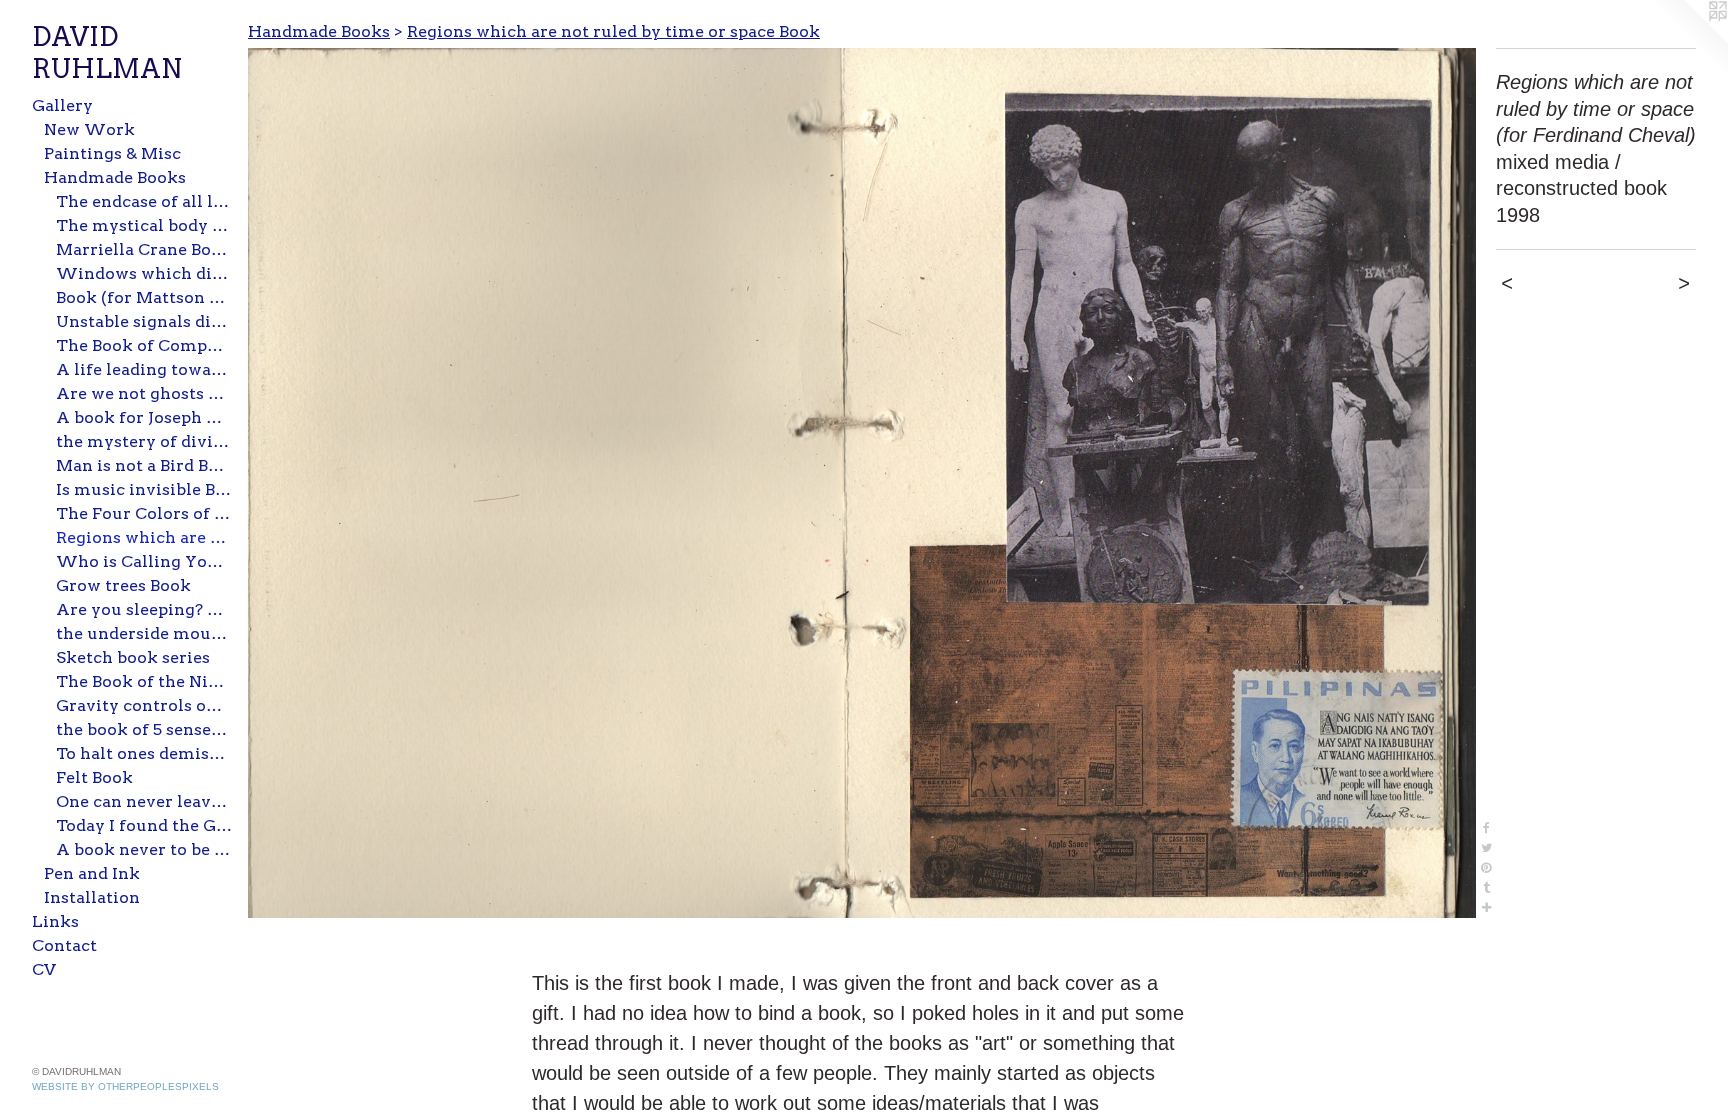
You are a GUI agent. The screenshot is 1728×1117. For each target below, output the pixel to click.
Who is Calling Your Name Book (144, 561)
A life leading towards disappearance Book (144, 369)
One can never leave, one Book (144, 801)
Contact (64, 945)
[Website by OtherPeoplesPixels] (1688, 40)
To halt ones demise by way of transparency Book (144, 753)
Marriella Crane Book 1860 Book (144, 249)
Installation (92, 897)
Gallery (62, 105)
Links (55, 921)
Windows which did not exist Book (144, 273)
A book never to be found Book (144, 849)
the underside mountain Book (144, 633)
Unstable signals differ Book (144, 321)
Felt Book (94, 777)
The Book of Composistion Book (144, 345)
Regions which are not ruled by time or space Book (144, 537)
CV (44, 969)
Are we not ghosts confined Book (144, 393)
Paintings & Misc (112, 153)
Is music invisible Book (144, 489)
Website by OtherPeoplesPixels (125, 1086)
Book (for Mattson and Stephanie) (144, 297)
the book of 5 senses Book (144, 729)
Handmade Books (115, 177)
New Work (89, 129)
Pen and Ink (92, 873)
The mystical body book (144, 225)
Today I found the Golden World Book (144, 825)
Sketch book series (133, 657)
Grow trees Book (123, 585)
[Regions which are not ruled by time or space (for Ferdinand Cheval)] (862, 483)
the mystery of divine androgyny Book (144, 441)
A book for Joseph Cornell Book (144, 417)
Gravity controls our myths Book (144, 705)
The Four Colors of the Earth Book (144, 513)
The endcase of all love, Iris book (144, 201)
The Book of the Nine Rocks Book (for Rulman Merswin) (144, 681)
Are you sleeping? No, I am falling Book (144, 609)
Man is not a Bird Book (144, 465)
